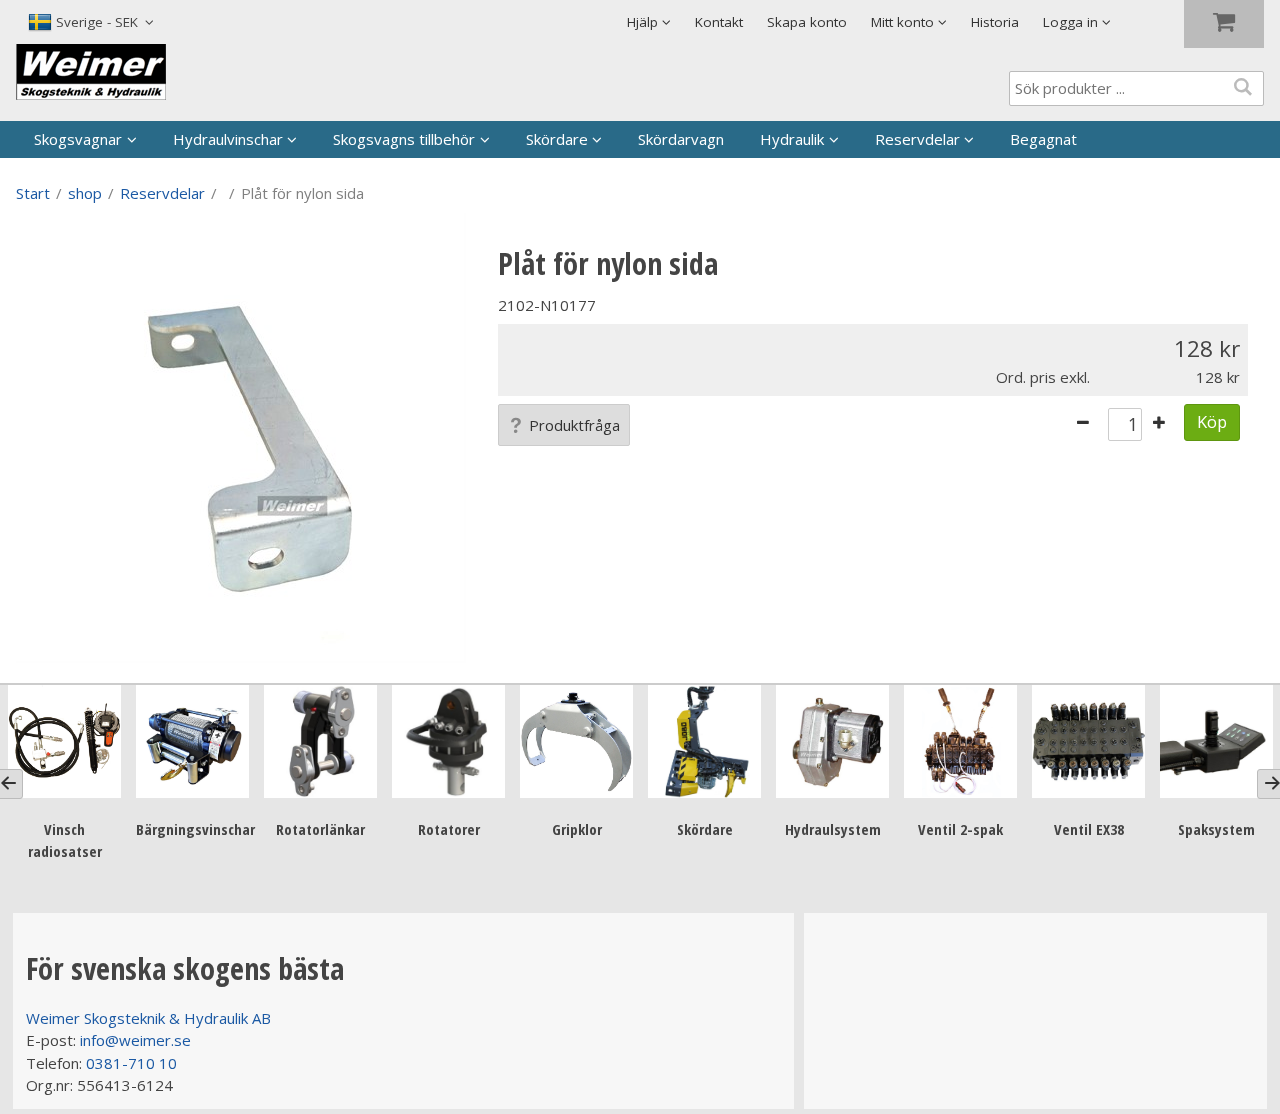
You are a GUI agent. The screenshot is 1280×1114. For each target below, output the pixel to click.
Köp (1212, 421)
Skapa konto (807, 22)
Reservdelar (917, 139)
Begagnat (1043, 139)
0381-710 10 (131, 1063)
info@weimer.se (135, 1040)
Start (33, 193)
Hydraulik (792, 139)
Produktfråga (574, 425)
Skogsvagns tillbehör (404, 139)
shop (85, 193)
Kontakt (719, 22)
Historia (995, 22)
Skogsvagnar (78, 139)
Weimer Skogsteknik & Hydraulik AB (148, 1018)
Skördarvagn (681, 139)
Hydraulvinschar (228, 139)
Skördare (557, 139)
